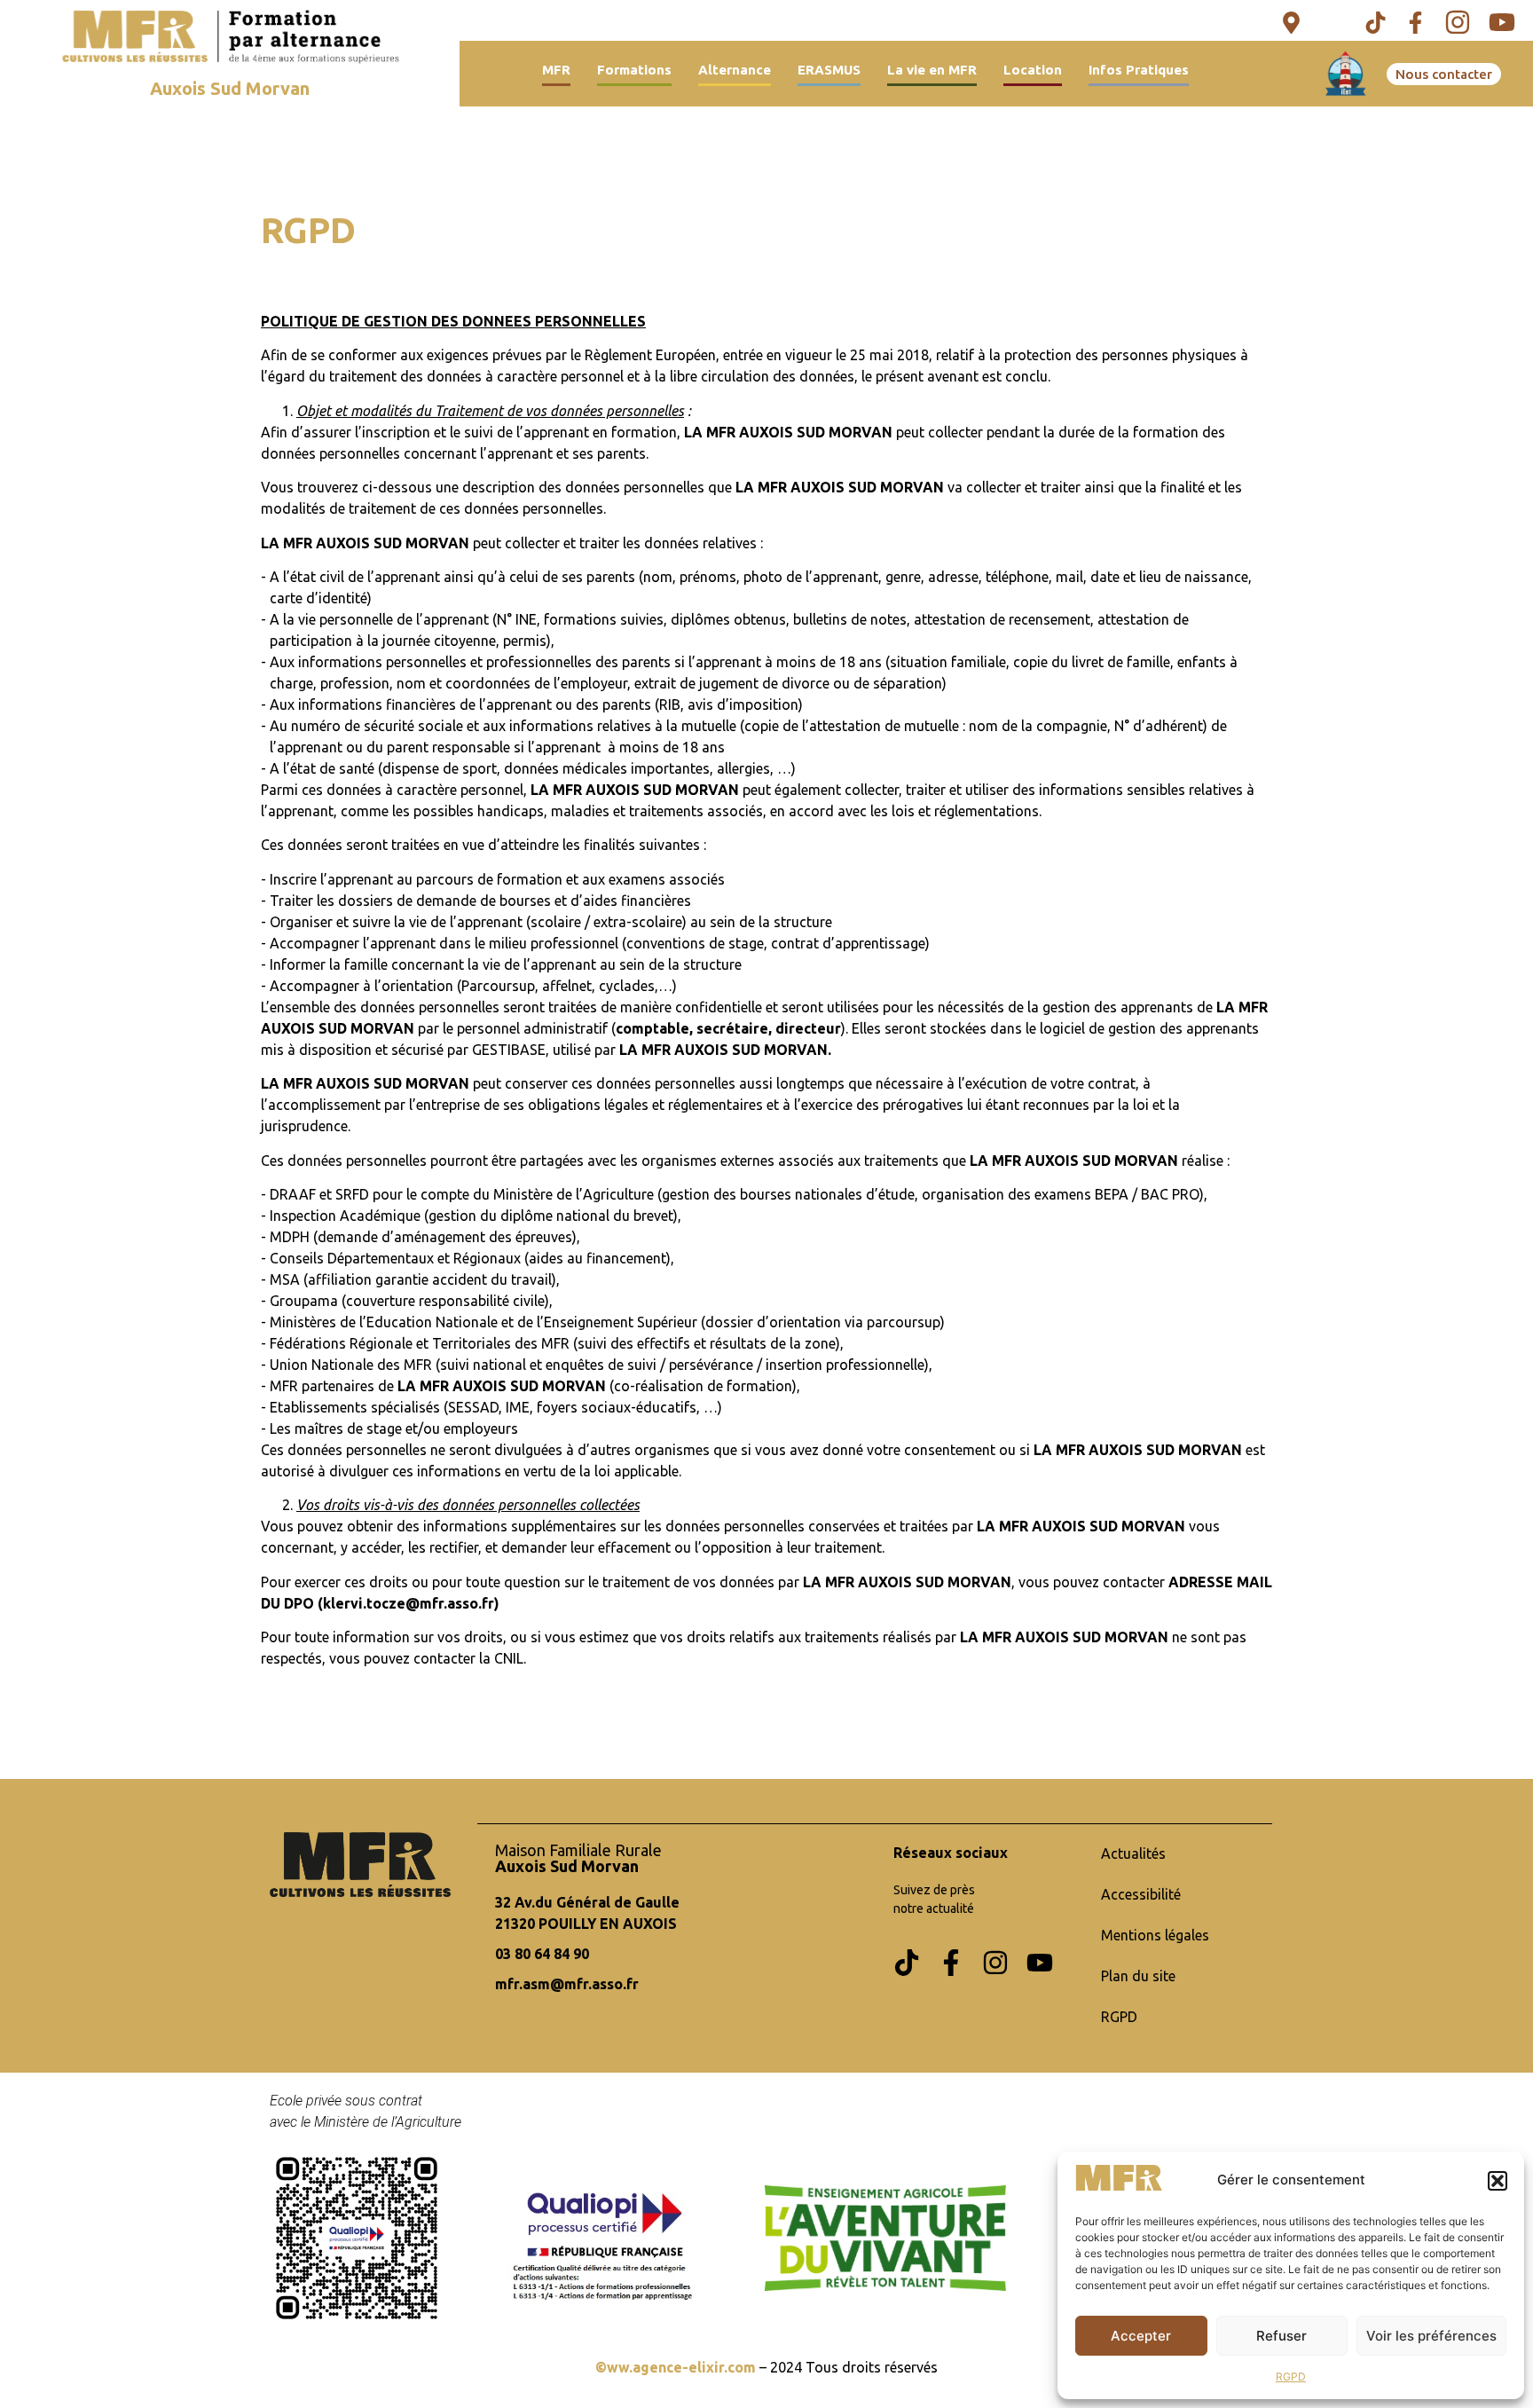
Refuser (1281, 2336)
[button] (1498, 2181)
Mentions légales (1155, 1935)
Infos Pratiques (1139, 70)
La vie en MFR (932, 70)
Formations (634, 70)
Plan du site (1138, 1976)
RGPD (1291, 2377)
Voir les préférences (1431, 2336)
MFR (556, 70)
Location (1033, 70)
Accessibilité (1141, 1894)
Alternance (735, 70)
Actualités (1133, 1853)
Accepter (1141, 2336)
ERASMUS (829, 70)
